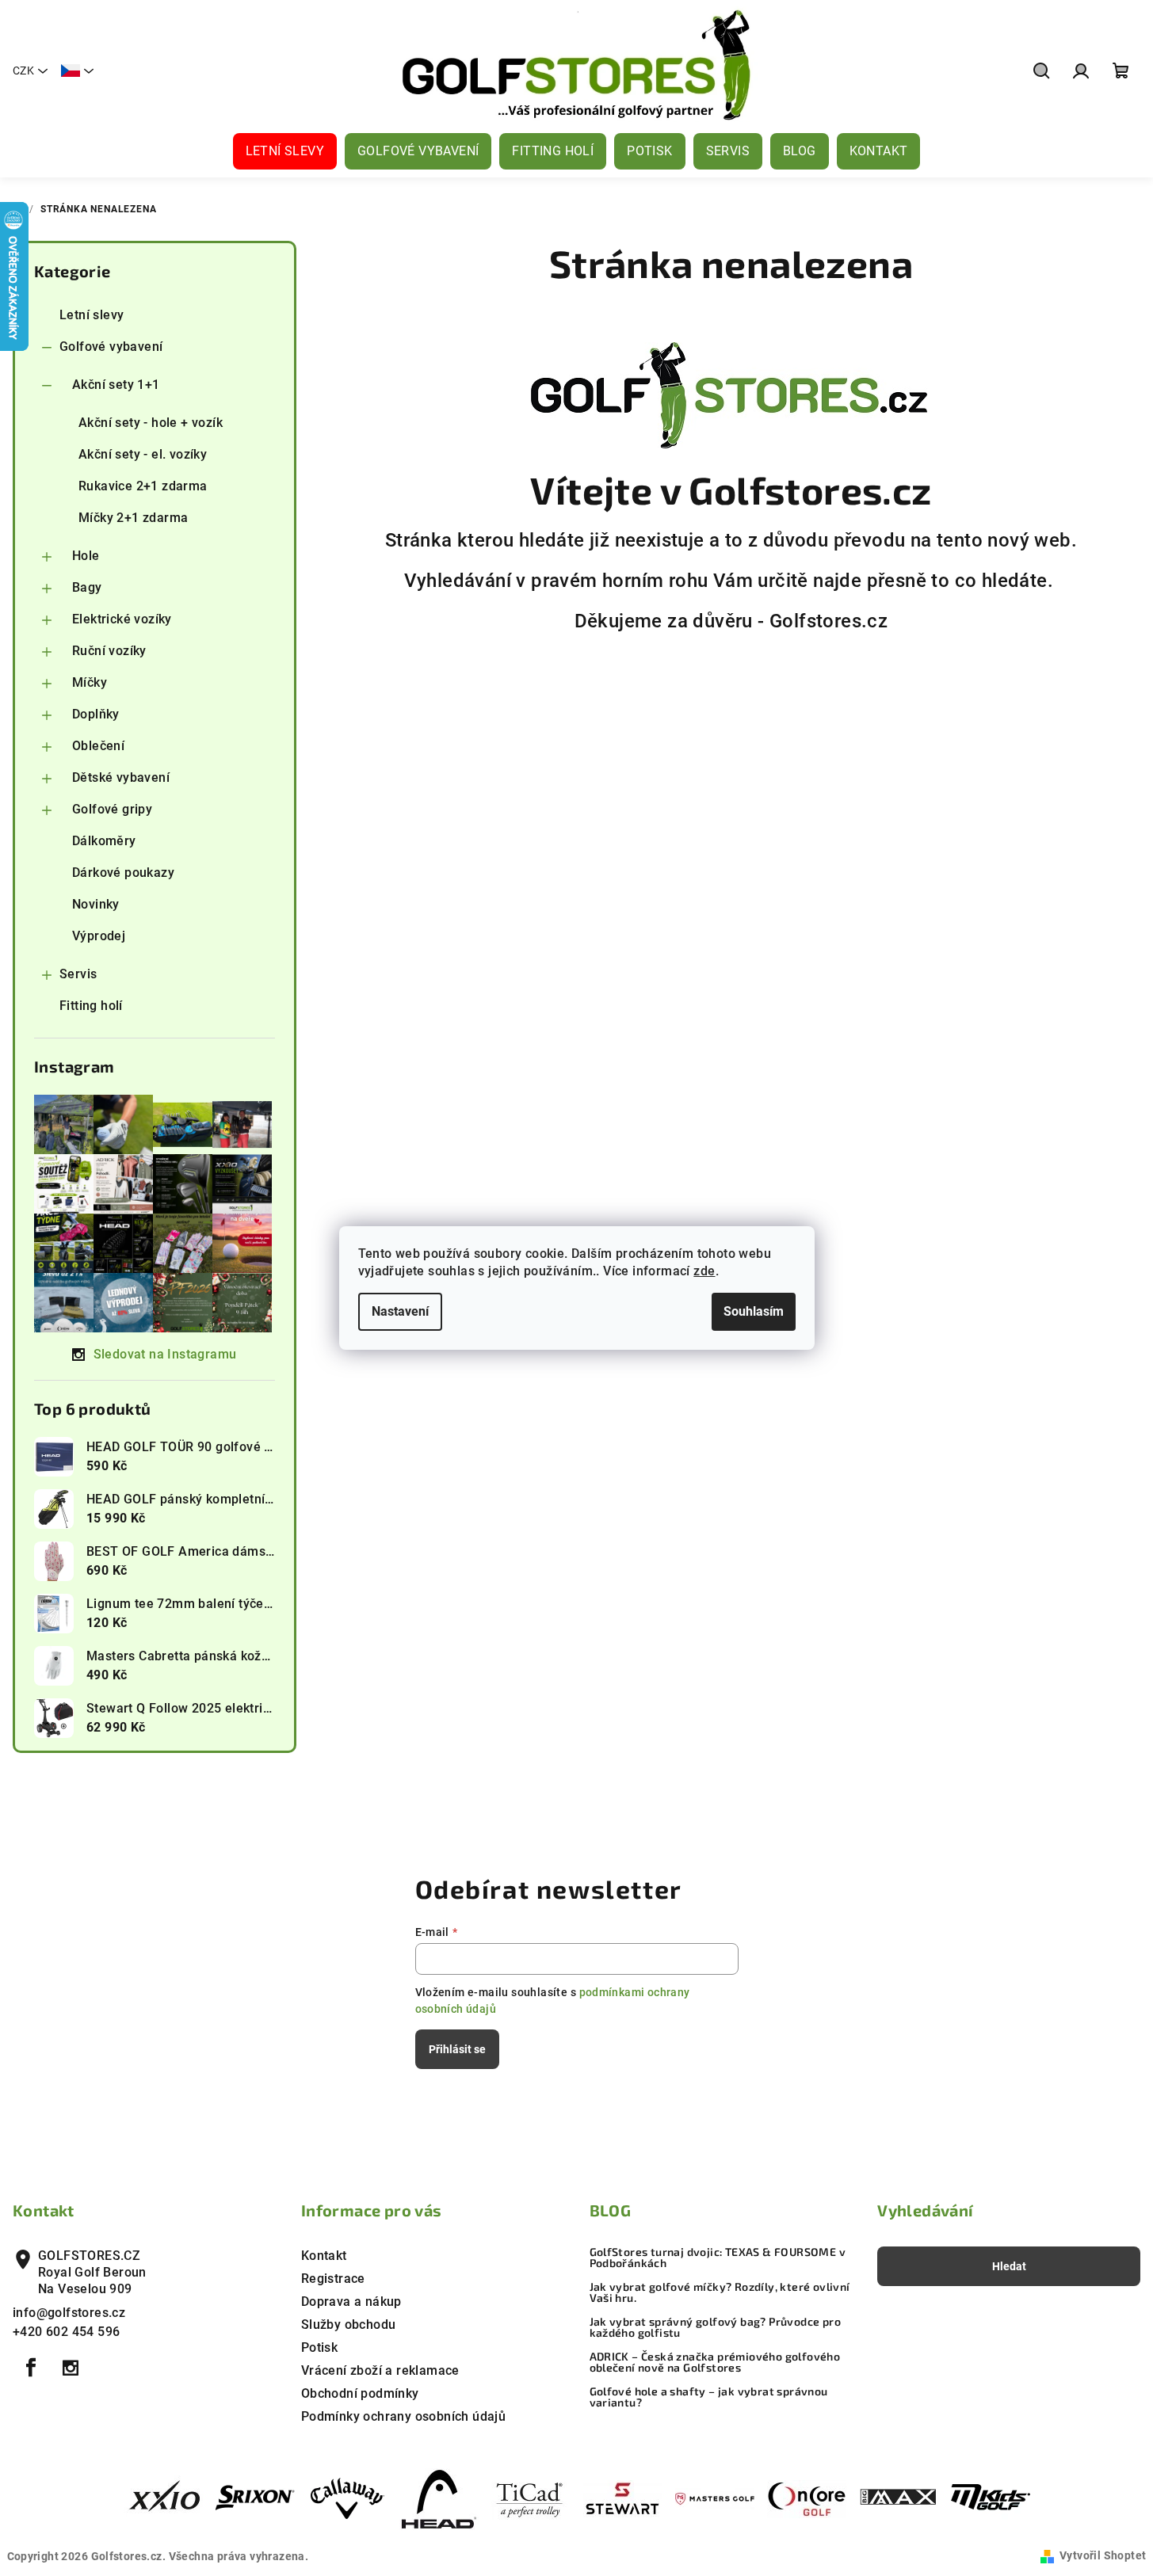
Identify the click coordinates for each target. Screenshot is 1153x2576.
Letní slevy (92, 315)
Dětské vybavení (121, 777)
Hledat (1009, 2266)
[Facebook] (31, 2368)
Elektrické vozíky (122, 619)
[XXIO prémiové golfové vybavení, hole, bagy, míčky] (163, 2498)
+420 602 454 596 (66, 2332)
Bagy (87, 587)
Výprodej (99, 936)
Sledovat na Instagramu (165, 1354)
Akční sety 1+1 (116, 385)
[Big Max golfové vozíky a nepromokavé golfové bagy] (899, 2498)
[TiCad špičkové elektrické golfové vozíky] (531, 2498)
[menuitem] (285, 151)
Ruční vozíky (109, 651)
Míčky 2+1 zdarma (133, 518)
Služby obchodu (349, 2324)
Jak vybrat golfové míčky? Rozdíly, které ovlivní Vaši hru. (720, 2292)
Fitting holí (91, 1006)
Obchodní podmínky (360, 2393)
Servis (78, 974)
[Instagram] (71, 2368)
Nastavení (400, 1311)
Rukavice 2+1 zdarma (143, 486)
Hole (86, 556)
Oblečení (98, 746)
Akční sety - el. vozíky (143, 454)
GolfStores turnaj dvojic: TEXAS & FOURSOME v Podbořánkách (718, 2258)
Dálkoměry (104, 841)
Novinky (96, 904)
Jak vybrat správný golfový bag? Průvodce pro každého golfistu (716, 2327)
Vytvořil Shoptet (1103, 2555)
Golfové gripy (112, 809)
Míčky (90, 682)
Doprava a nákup (351, 2302)
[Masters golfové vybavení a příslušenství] (715, 2498)
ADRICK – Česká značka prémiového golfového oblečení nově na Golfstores (715, 2362)
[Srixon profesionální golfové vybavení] (255, 2498)
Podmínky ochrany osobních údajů (403, 2416)
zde (704, 1271)
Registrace (333, 2279)
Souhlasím (754, 1311)
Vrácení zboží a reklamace (380, 2370)
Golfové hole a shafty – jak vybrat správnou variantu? (709, 2397)
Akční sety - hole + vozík (151, 423)
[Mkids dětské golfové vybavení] (991, 2498)
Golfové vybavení (111, 347)
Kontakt (324, 2256)
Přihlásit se (457, 2049)
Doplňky (96, 714)
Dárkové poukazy (123, 873)
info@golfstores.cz (69, 2313)
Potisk (319, 2347)
